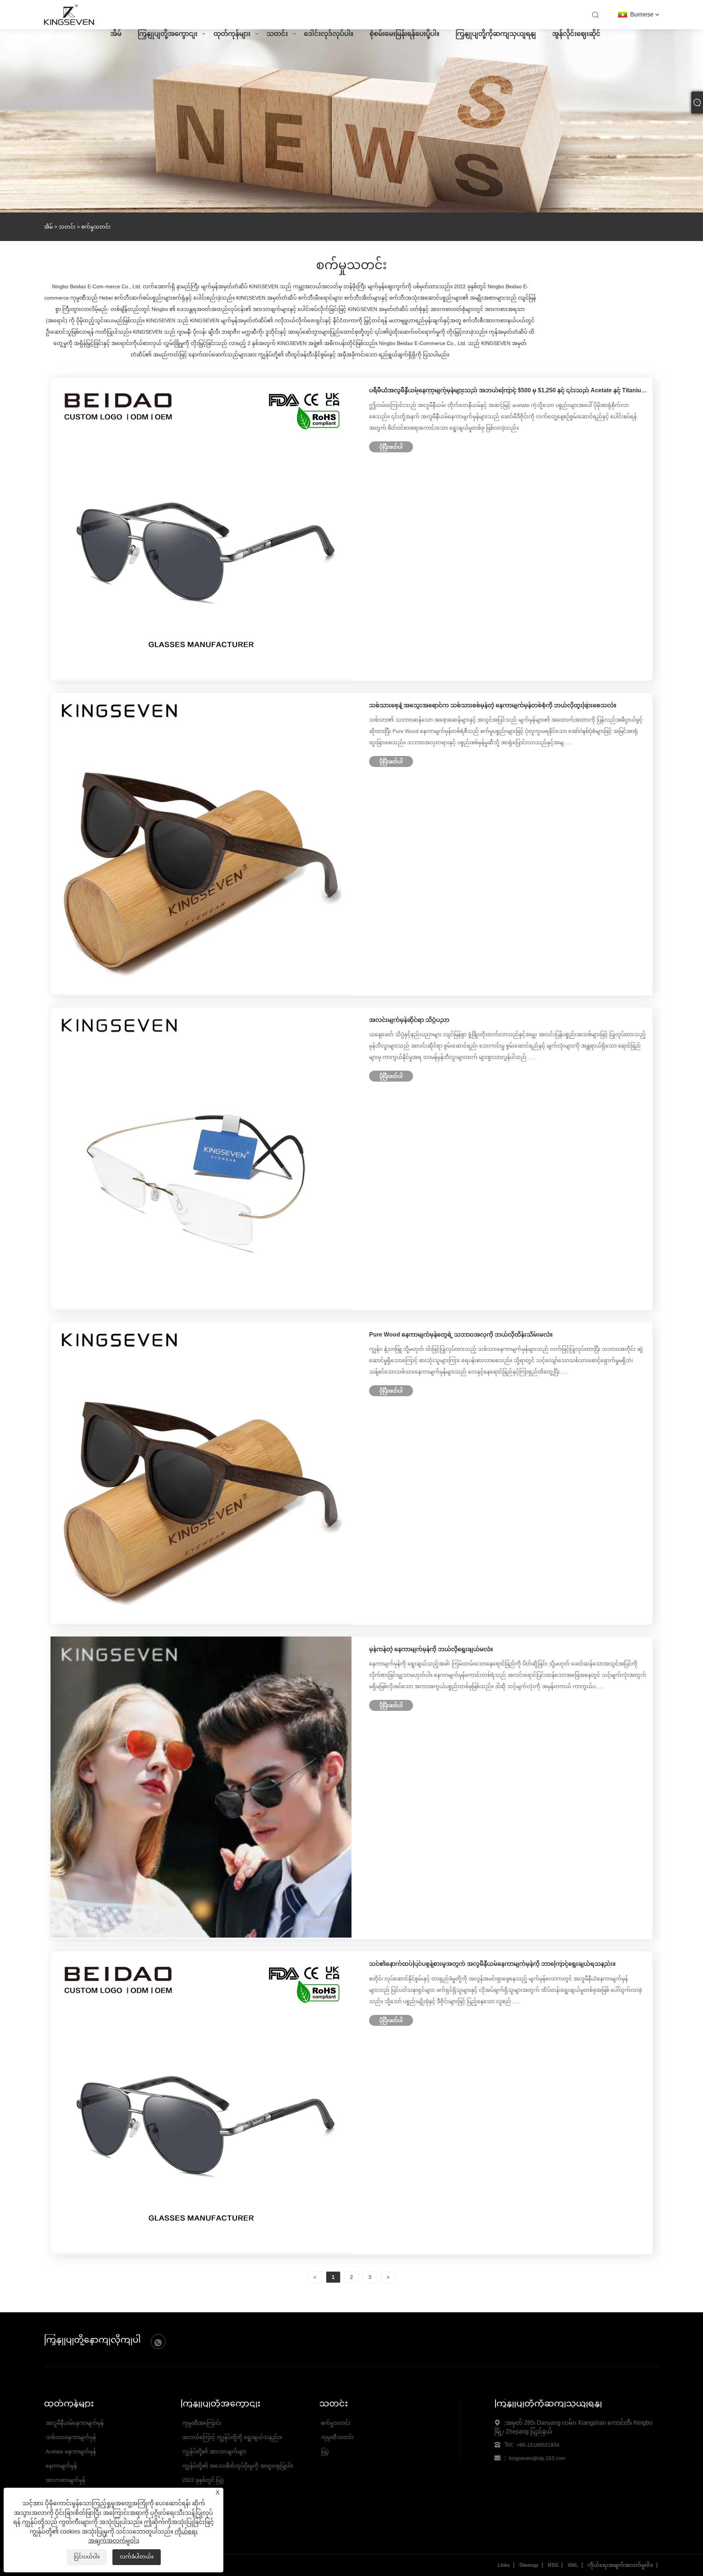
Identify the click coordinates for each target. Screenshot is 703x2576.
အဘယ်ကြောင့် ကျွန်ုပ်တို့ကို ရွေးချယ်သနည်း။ (232, 2437)
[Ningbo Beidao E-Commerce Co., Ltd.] (69, 24)
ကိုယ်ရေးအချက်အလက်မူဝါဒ (620, 2565)
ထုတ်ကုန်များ (232, 34)
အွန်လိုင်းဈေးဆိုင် (576, 34)
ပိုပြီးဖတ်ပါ (391, 447)
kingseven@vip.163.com (537, 2458)
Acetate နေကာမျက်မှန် (71, 2451)
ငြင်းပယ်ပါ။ (87, 2557)
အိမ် (116, 34)
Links (504, 2565)
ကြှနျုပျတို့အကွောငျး (168, 34)
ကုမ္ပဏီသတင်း (337, 2437)
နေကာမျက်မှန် (61, 2466)
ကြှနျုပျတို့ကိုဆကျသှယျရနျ (496, 34)
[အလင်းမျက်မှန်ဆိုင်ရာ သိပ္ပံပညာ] (201, 1307)
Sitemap (529, 2565)
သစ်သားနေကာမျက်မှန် (71, 2437)
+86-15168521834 (538, 2445)
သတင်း (277, 34)
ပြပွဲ (325, 2451)
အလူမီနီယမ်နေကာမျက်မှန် (75, 2423)
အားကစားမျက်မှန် (66, 2480)
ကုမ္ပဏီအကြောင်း (202, 2423)
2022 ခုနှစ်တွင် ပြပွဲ (203, 2480)
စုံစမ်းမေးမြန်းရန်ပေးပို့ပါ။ (404, 34)
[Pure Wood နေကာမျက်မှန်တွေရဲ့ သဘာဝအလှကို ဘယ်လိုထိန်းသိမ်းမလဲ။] (201, 1621)
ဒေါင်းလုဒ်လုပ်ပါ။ (329, 34)
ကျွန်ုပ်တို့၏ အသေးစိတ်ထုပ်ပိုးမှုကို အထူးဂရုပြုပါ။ (238, 2466)
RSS (553, 2565)
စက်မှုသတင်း (336, 2423)
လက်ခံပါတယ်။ (137, 2557)
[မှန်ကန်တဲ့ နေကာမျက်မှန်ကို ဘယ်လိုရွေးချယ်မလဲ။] (201, 1936)
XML (573, 2565)
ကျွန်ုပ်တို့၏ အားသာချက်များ (214, 2451)
